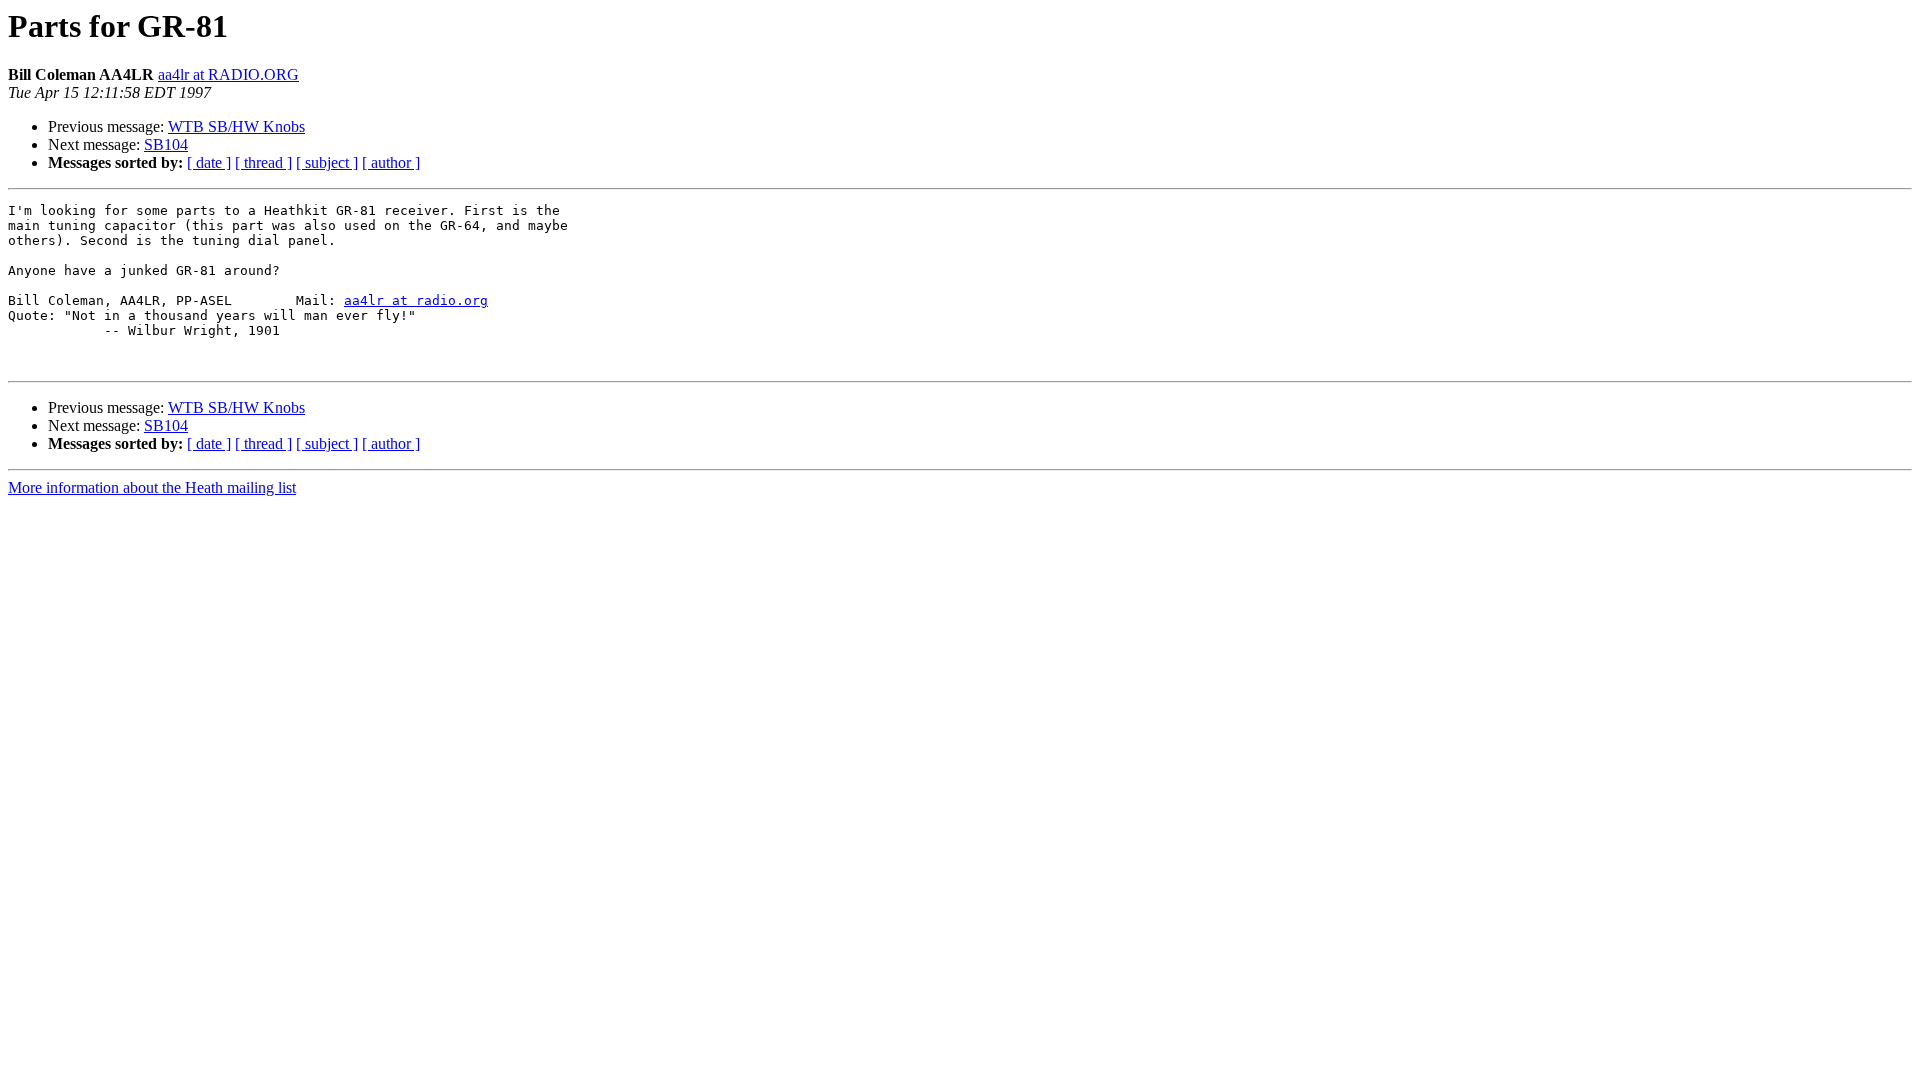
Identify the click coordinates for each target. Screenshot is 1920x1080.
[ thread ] (263, 162)
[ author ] (391, 162)
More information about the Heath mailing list (152, 487)
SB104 (166, 144)
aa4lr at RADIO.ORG (228, 74)
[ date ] (209, 162)
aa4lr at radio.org (416, 300)
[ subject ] (327, 162)
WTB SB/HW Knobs (236, 126)
